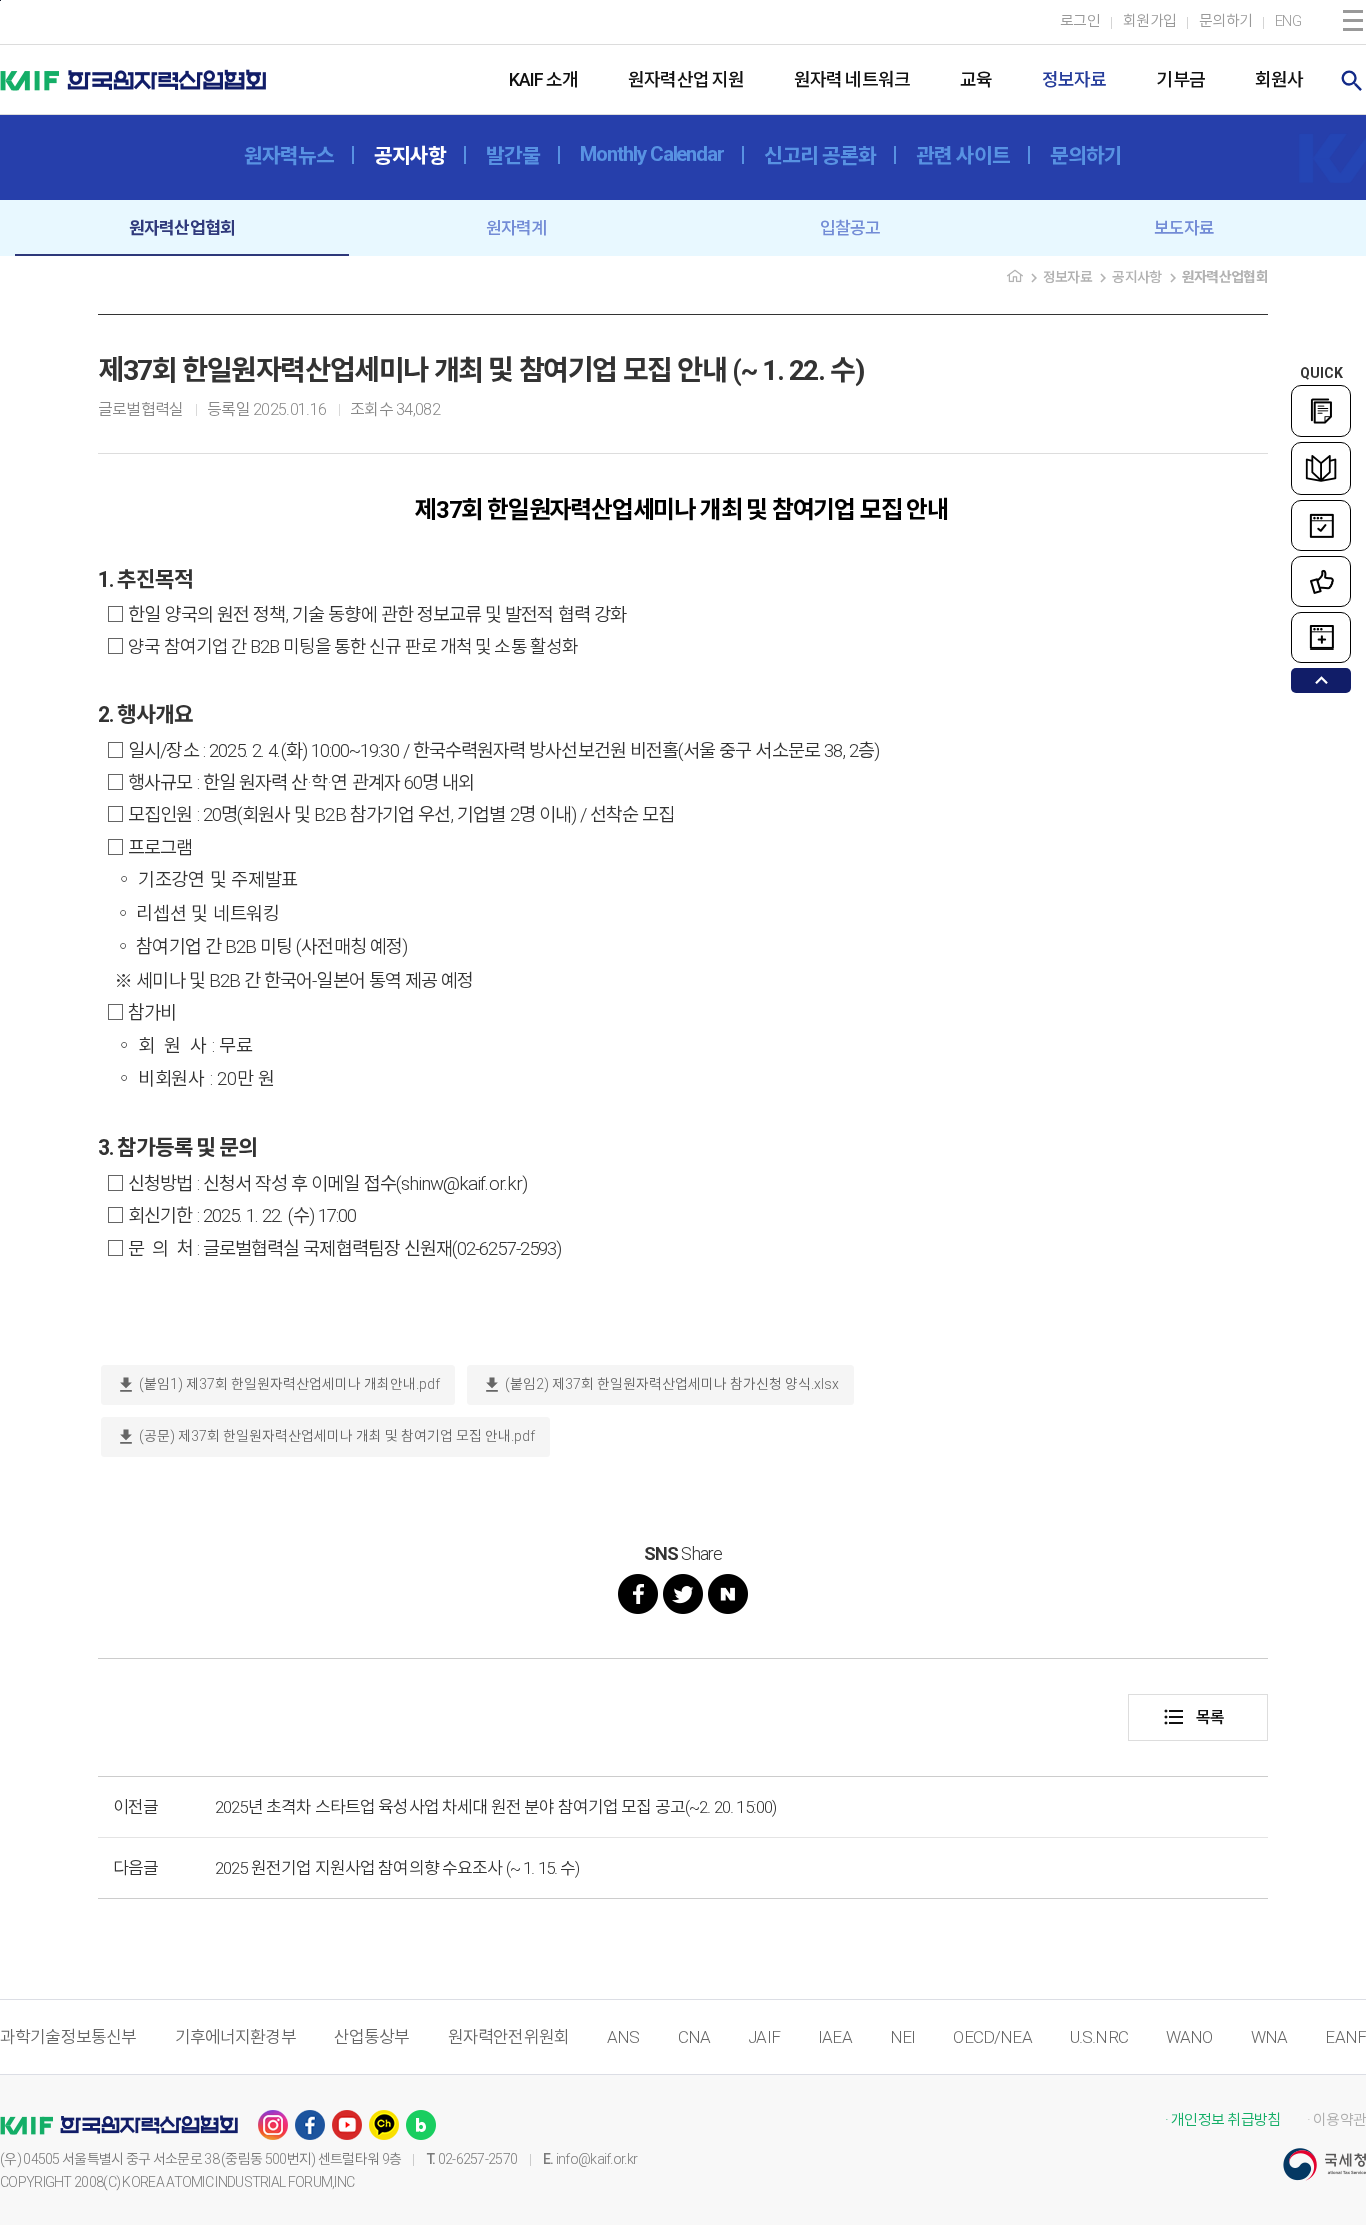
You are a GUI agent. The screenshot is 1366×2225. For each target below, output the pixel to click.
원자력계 (516, 228)
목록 (1193, 1717)
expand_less (1321, 680)
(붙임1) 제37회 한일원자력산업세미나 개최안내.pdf (278, 1385)
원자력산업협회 (182, 228)
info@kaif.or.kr (597, 2159)
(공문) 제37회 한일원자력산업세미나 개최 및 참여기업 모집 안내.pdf (325, 1437)
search (1352, 81)
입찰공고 (850, 228)
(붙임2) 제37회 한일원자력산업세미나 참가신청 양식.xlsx (660, 1385)
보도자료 (1184, 228)
